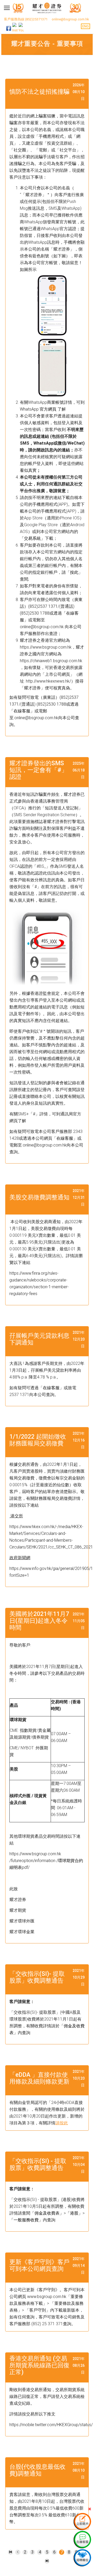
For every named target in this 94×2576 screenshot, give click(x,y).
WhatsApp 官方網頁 (39, 409)
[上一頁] (18, 2552)
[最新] (10, 2552)
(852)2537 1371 (43, 606)
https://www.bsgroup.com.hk (46, 647)
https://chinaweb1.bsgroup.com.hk (51, 661)
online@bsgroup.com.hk (70, 19)
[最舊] (47, 2561)
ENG (86, 26)
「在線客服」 (22, 711)
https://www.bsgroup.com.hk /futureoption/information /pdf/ (46, 1861)
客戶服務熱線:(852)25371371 (26, 19)
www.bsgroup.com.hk (46, 2297)
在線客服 (65, 1138)
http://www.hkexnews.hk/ (48, 681)
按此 (74, 572)
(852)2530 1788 (35, 613)
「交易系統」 (32, 538)
